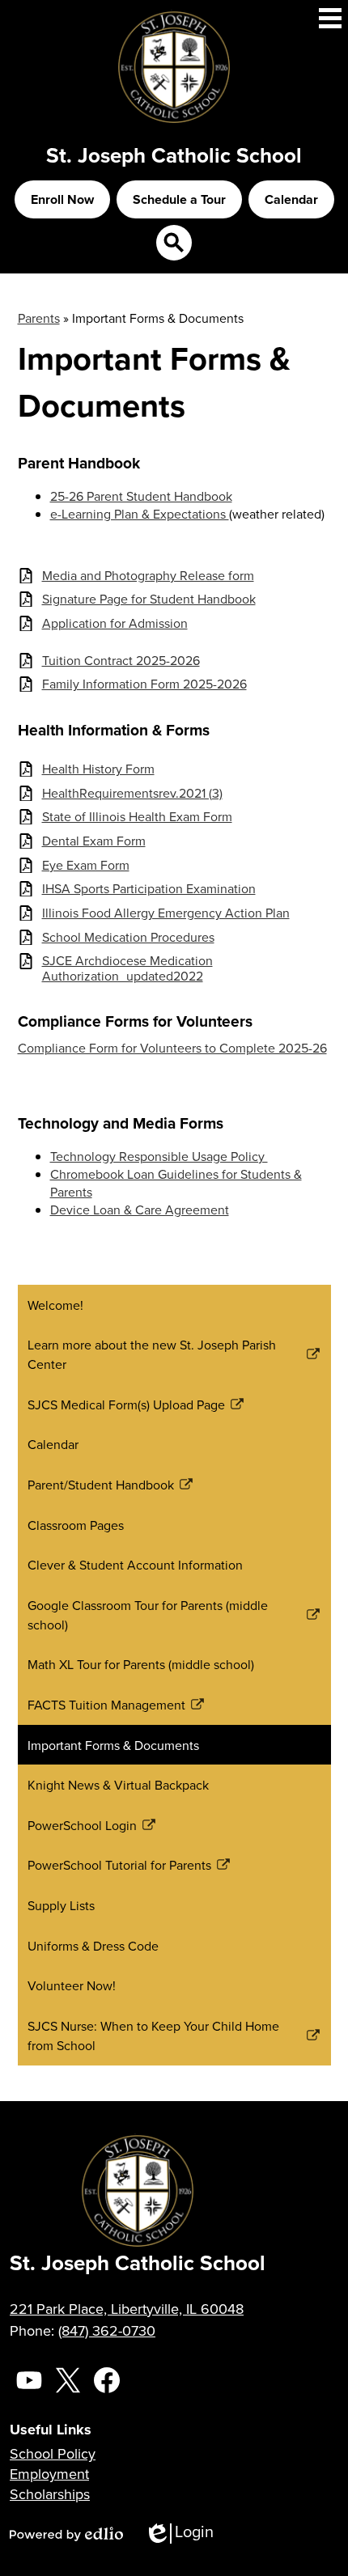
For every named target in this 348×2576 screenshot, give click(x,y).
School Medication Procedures (128, 937)
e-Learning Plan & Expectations (140, 514)
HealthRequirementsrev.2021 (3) (132, 793)
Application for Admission (115, 623)
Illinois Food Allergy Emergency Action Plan (166, 913)
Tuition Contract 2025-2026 (121, 661)
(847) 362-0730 (107, 2330)
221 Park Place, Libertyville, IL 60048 (127, 2309)
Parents (39, 318)
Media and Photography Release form (148, 576)
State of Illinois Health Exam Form (137, 817)
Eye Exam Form (86, 865)
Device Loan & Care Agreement (140, 1210)
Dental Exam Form (94, 841)
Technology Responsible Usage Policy (159, 1156)
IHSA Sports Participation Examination (149, 889)
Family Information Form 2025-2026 (144, 684)
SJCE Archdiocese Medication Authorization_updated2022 (127, 968)
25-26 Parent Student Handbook (141, 496)
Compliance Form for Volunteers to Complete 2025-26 (172, 1048)
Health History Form (98, 769)
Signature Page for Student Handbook (149, 599)
